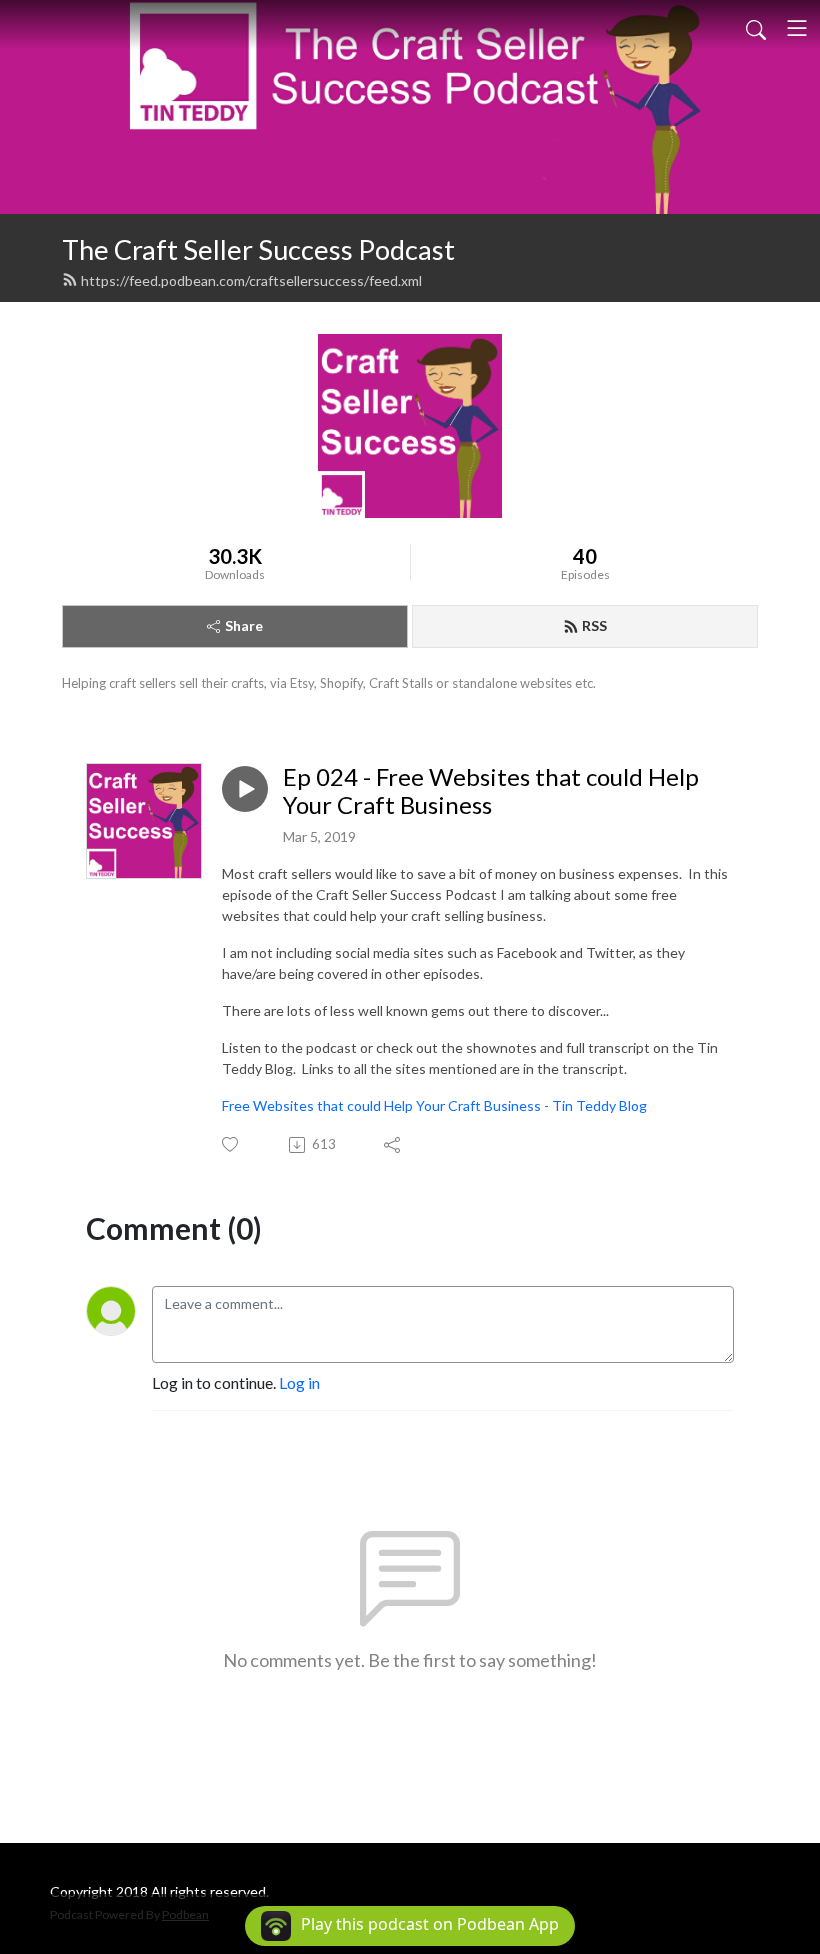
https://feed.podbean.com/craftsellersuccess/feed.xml (251, 280)
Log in (299, 1382)
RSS (594, 625)
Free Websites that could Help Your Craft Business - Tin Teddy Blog (434, 1105)
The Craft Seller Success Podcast (258, 249)
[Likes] (231, 1144)
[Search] (756, 28)
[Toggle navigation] (797, 28)
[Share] (393, 1145)
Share (244, 625)
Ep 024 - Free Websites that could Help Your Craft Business (491, 791)
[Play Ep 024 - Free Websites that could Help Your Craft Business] (245, 789)
